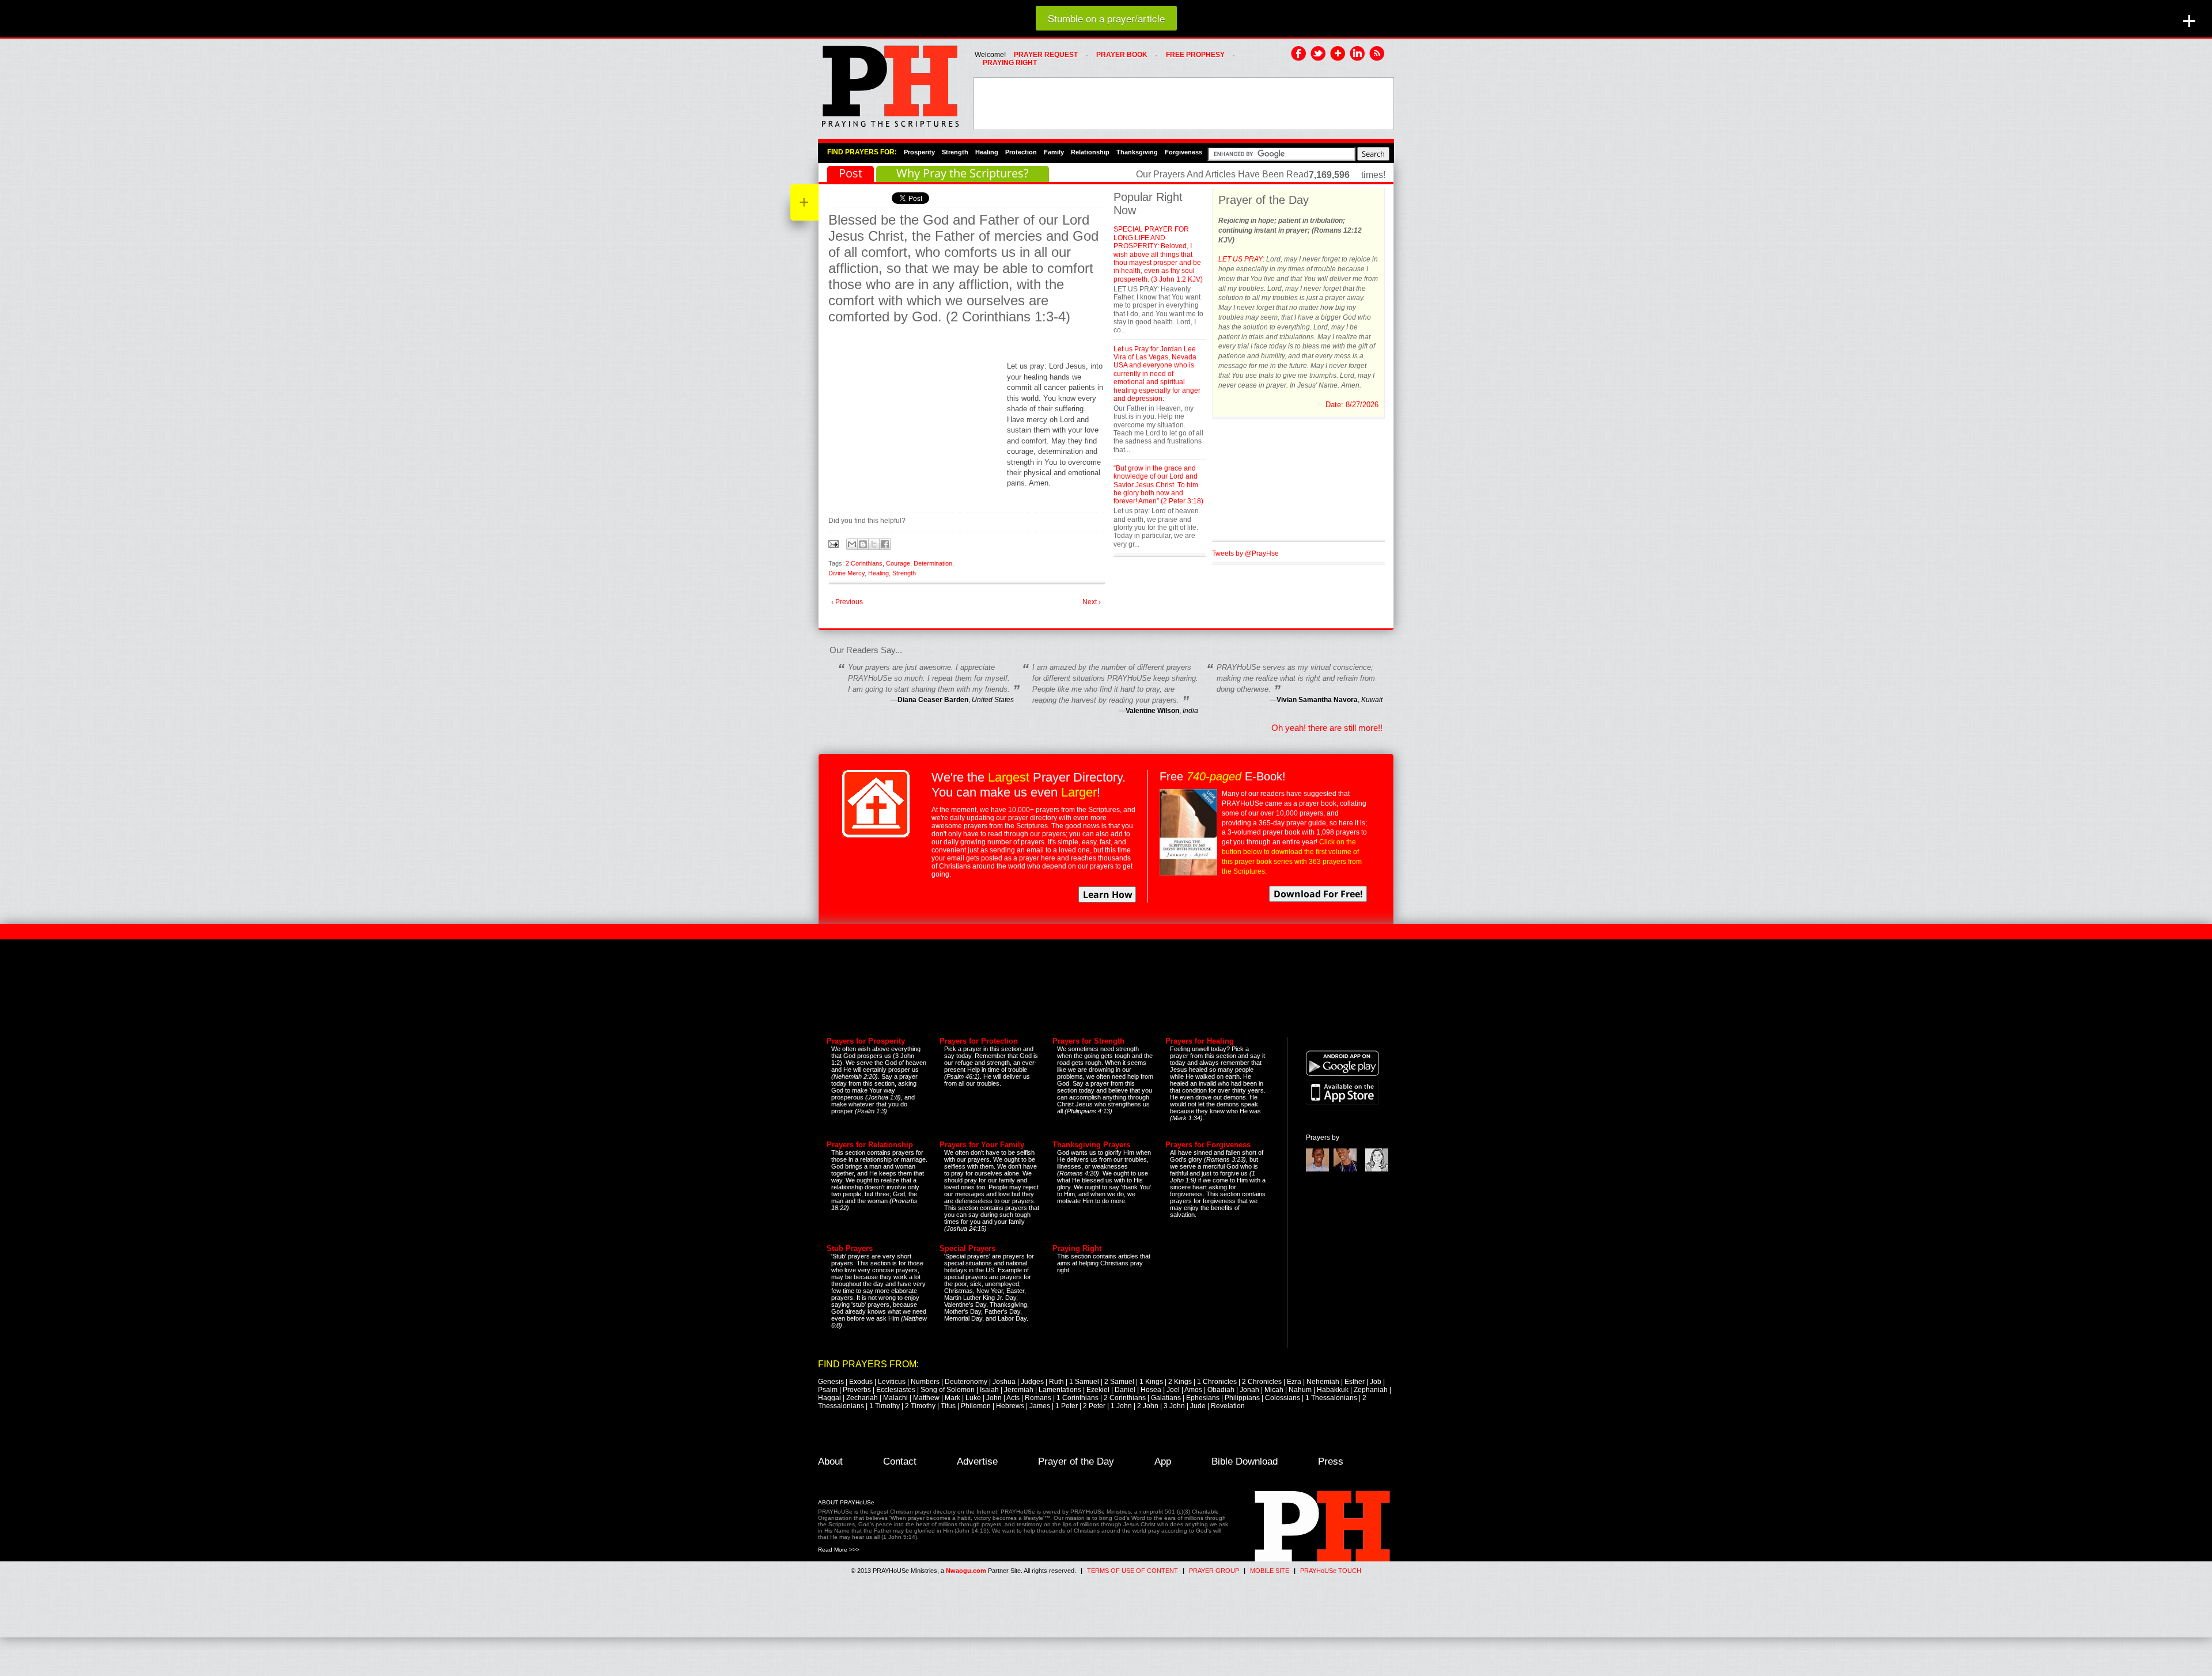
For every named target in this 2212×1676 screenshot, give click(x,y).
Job (1376, 1382)
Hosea (1151, 1390)
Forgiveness (1183, 152)
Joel (1173, 1390)
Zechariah (862, 1398)
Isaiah (989, 1390)
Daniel (1125, 1390)
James (1040, 1406)
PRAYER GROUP (1214, 1571)
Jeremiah (1019, 1390)
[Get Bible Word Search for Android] (1342, 1074)
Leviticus (892, 1382)
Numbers (925, 1382)
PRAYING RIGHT (1010, 63)
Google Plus (1338, 54)
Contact (900, 1461)
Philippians (1242, 1398)
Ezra (1294, 1382)
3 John (1174, 1406)
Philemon (976, 1406)
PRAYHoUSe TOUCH (1331, 1571)
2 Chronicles (1262, 1382)
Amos (1193, 1390)
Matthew (926, 1398)
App (1163, 1461)
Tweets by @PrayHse (1245, 553)
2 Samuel (1119, 1382)
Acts (1013, 1398)
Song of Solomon (948, 1390)
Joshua (1004, 1382)
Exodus (861, 1382)
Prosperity (919, 152)
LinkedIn (1358, 54)
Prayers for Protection (979, 1041)
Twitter (1319, 54)
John (994, 1398)
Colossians (1283, 1398)
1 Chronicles (1217, 1382)
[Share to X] (874, 544)
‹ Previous (847, 602)
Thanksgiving (1137, 152)
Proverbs (857, 1390)
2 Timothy (920, 1406)
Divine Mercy (846, 573)
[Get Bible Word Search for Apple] (1342, 1102)
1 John (1121, 1406)
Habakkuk (1333, 1390)
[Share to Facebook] (885, 544)
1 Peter (1067, 1406)
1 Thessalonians (1331, 1398)
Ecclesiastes (896, 1390)
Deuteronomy (966, 1382)
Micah (1274, 1390)
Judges (1032, 1382)
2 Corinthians (864, 563)
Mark (952, 1398)
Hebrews (1010, 1406)
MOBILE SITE (1270, 1571)
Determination (933, 563)
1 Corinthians (1077, 1398)
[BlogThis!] (863, 544)
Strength (955, 152)
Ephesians (1203, 1398)
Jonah (1249, 1390)
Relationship (1090, 152)
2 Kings (1180, 1382)
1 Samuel (1084, 1382)
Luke (973, 1398)
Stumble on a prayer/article (1106, 18)
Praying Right (1077, 1248)
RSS (1377, 54)
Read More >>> (839, 1550)
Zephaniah (1371, 1390)
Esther (1355, 1382)
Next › (1092, 602)
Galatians (1166, 1398)
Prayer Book (1122, 55)
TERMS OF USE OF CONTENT (1132, 1571)
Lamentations (1060, 1390)
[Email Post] (834, 543)
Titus (948, 1406)
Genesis (831, 1382)
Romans (1038, 1398)
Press (1331, 1461)
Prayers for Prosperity (866, 1041)
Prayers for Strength (1088, 1041)
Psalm (828, 1390)
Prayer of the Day (1076, 1461)
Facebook (1299, 54)
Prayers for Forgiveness (1208, 1145)
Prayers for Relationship (870, 1145)
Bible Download (1245, 1461)
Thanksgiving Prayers (1091, 1145)
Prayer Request (1046, 55)
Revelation (1228, 1406)
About (830, 1461)
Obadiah (1221, 1390)
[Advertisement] (1184, 104)
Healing (987, 152)
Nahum (1300, 1390)
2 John (1148, 1406)
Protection (1021, 152)
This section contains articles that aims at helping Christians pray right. (1104, 1263)
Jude (1198, 1406)
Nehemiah (1323, 1382)
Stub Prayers (850, 1248)
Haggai (829, 1398)
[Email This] (852, 544)
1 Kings (1151, 1382)
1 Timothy (885, 1406)
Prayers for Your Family (982, 1145)
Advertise (977, 1461)
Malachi (895, 1398)
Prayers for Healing (1200, 1041)
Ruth (1056, 1382)
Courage (898, 563)
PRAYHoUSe (890, 83)
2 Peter (1094, 1406)
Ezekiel (1098, 1390)
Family (1054, 152)
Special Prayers (967, 1248)
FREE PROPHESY (1195, 55)
